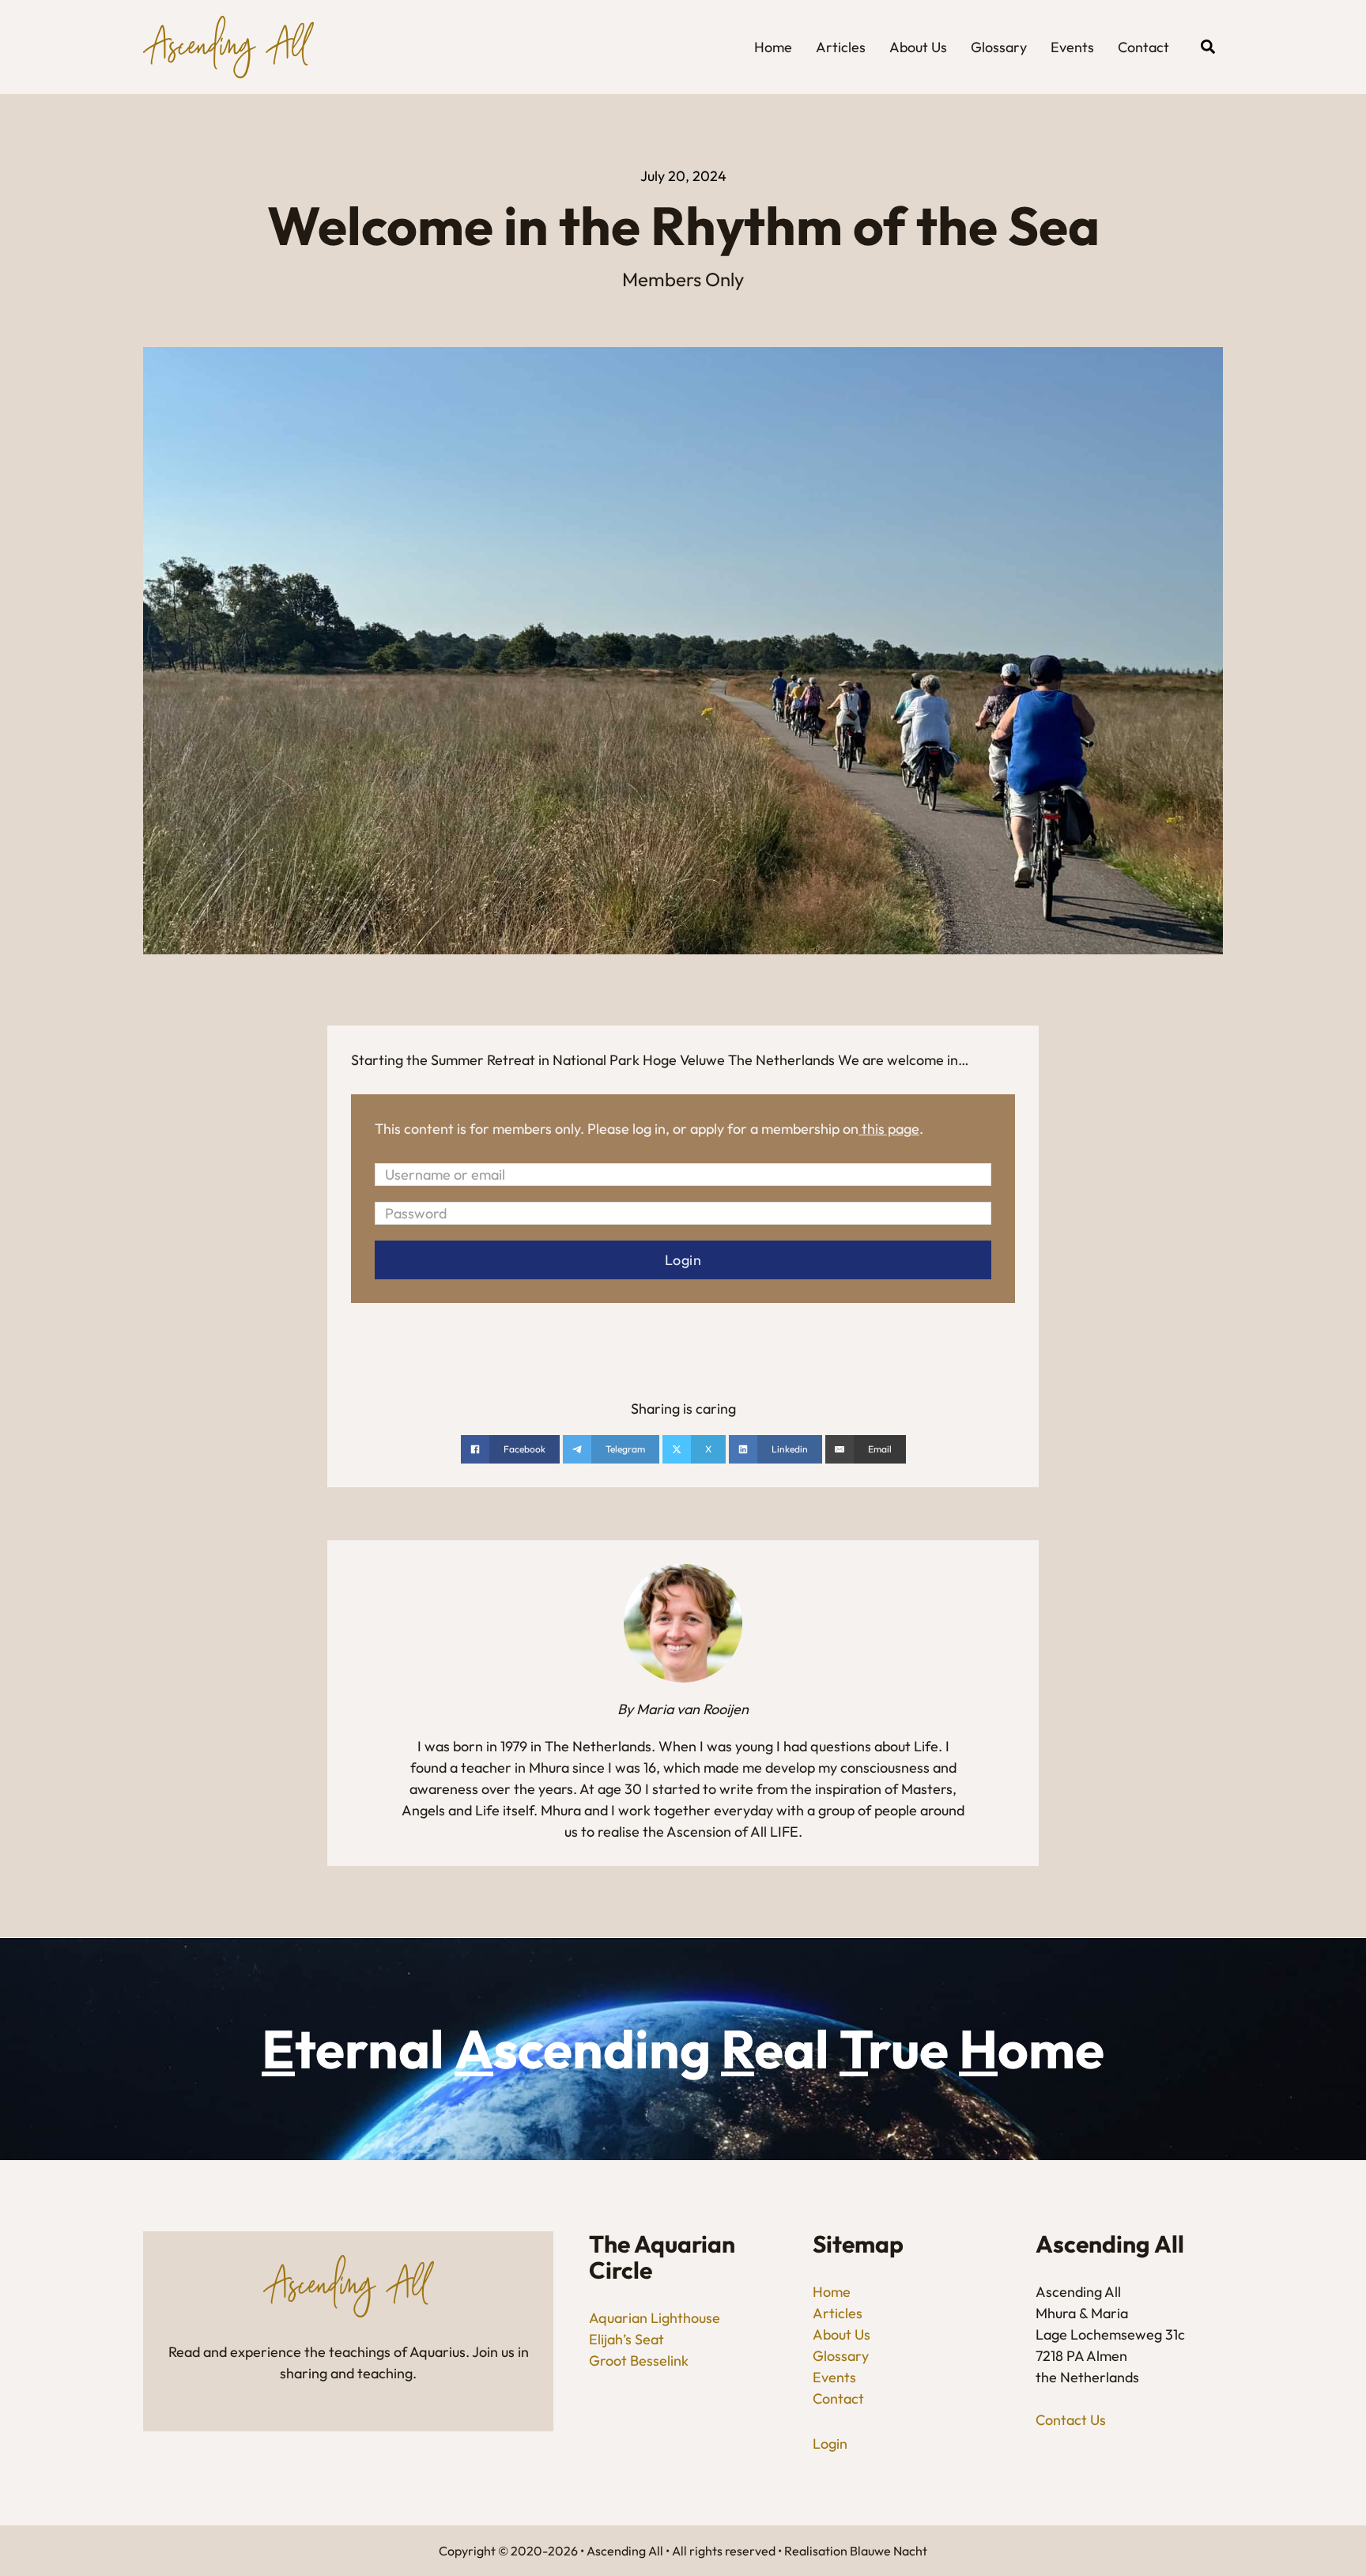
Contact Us (1071, 2420)
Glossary (999, 47)
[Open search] (1208, 47)
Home (773, 47)
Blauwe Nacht (889, 2551)
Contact (1143, 47)
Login (830, 2444)
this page (891, 1129)
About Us (918, 47)
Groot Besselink (639, 2361)
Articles (841, 47)
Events (1072, 47)
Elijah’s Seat (626, 2339)
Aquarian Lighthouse (655, 2318)
